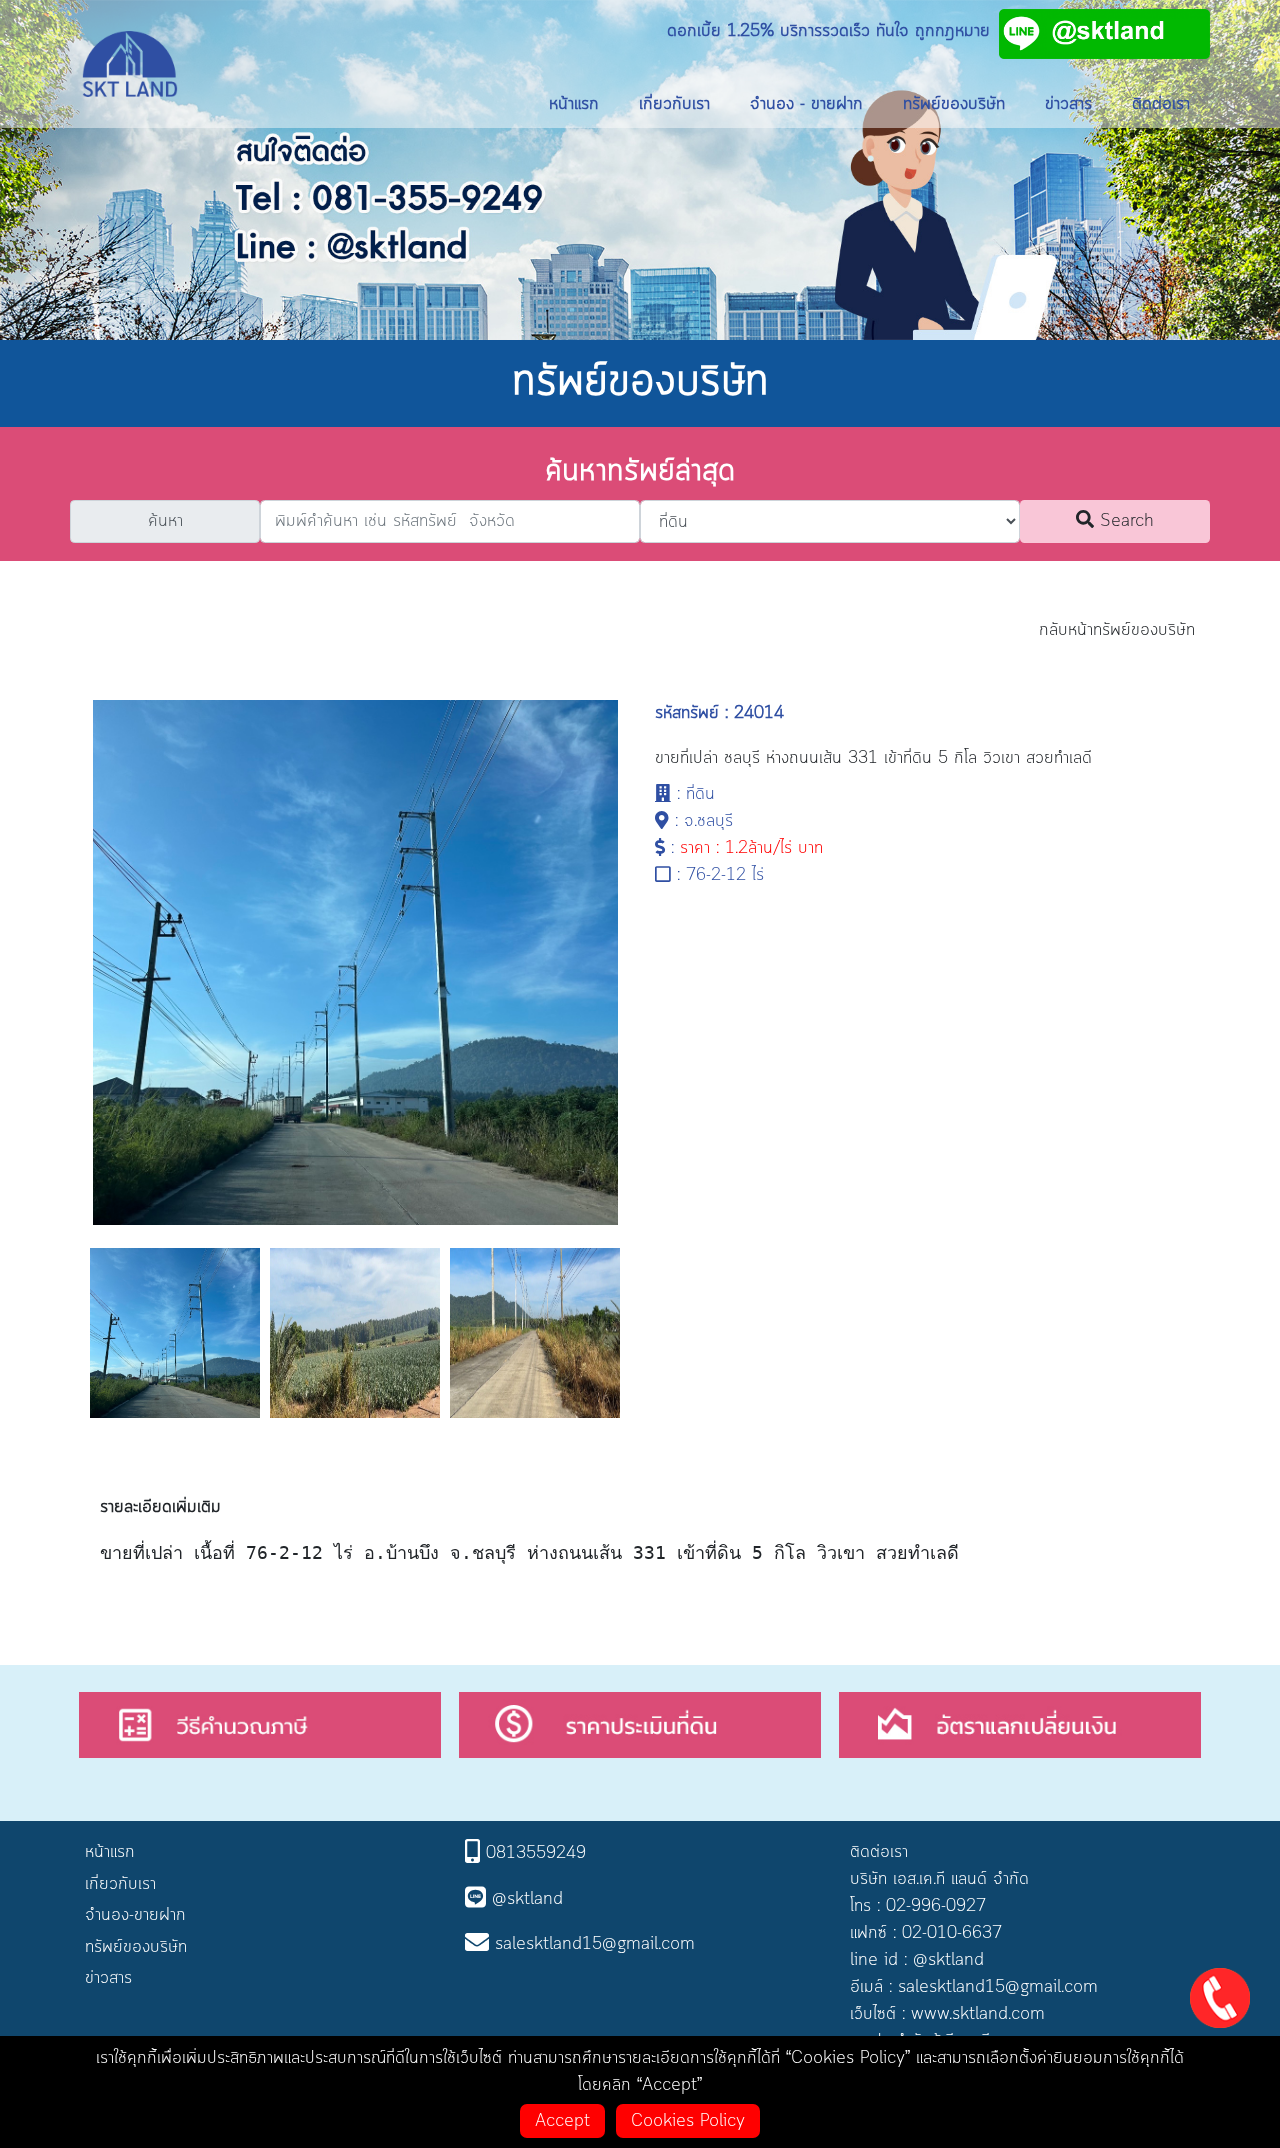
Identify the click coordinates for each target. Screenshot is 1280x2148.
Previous (70, 1342)
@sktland (948, 1960)
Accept (562, 2121)
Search (1124, 521)
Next (640, 1342)
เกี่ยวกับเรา (674, 104)
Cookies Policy (688, 2121)
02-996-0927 (936, 1906)
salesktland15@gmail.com (998, 1987)
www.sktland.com (978, 2014)
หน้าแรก (574, 104)
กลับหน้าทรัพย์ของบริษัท (1117, 630)
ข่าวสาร (1068, 104)
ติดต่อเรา (1161, 104)
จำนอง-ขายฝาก (135, 1915)
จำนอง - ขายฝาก (806, 104)
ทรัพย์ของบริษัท (954, 104)
